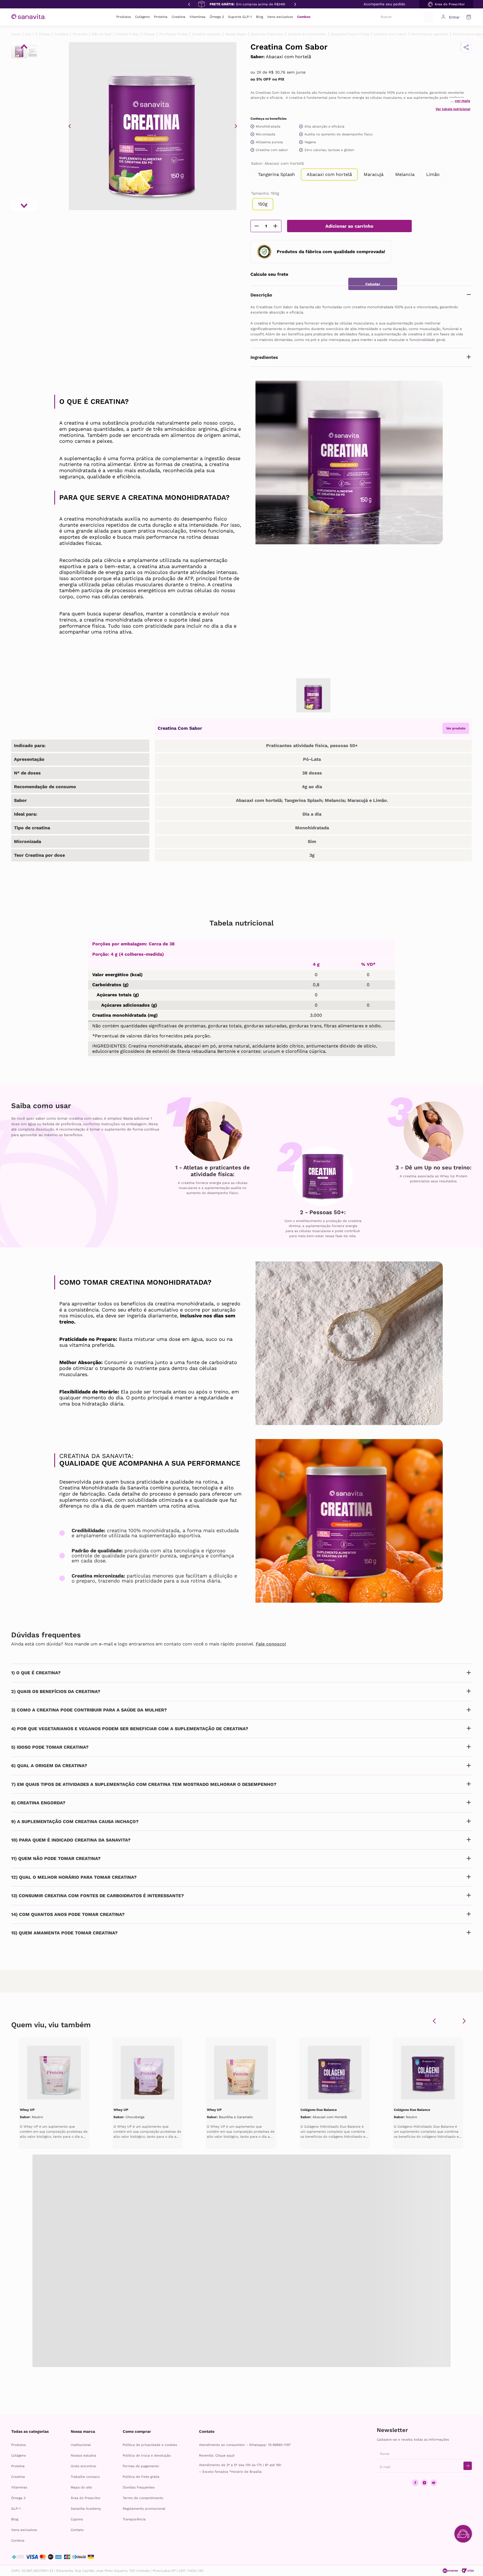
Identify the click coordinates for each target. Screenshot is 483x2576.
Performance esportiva (430, 34)
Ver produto (456, 728)
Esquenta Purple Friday (350, 34)
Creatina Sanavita (206, 34)
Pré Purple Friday (173, 34)
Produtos (80, 34)
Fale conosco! (271, 1644)
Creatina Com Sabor (390, 34)
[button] (446, 4)
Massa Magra (236, 34)
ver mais (462, 101)
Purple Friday (128, 34)
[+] (275, 226)
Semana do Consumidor (307, 34)
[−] (257, 226)
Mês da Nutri (102, 34)
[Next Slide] (295, 4)
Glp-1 (30, 34)
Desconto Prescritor (267, 34)
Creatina (61, 34)
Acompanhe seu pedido (384, 4)
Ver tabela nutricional (453, 109)
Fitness (44, 34)
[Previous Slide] (189, 4)
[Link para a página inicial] (16, 34)
